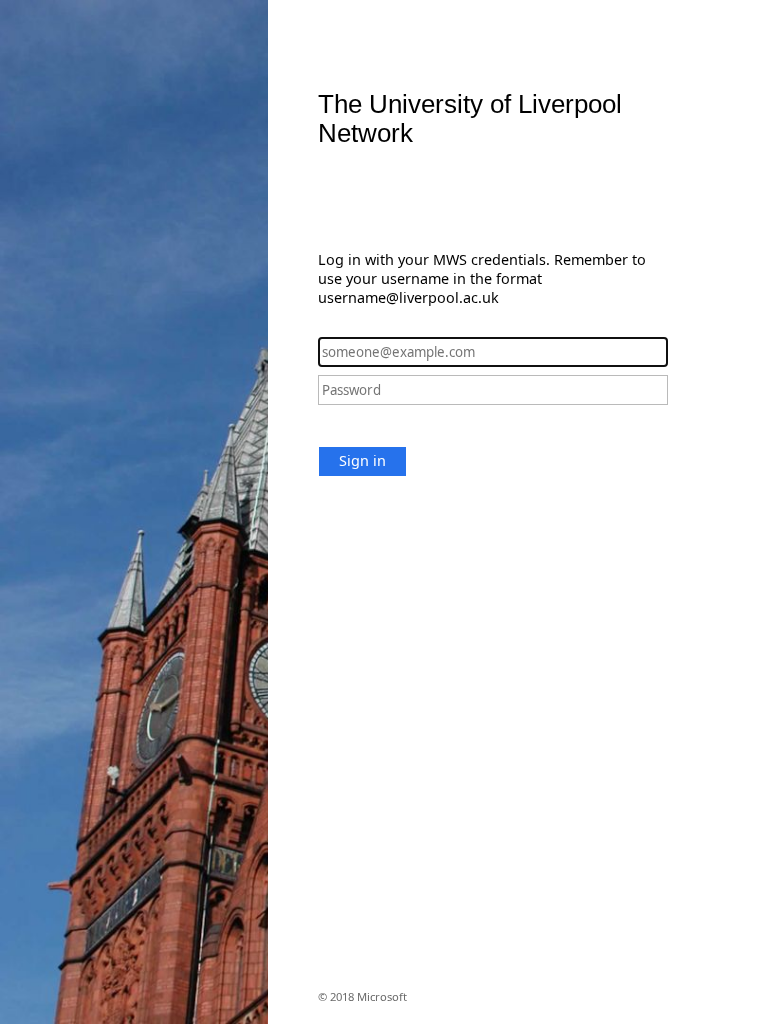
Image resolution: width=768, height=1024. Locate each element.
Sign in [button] (362, 460)
